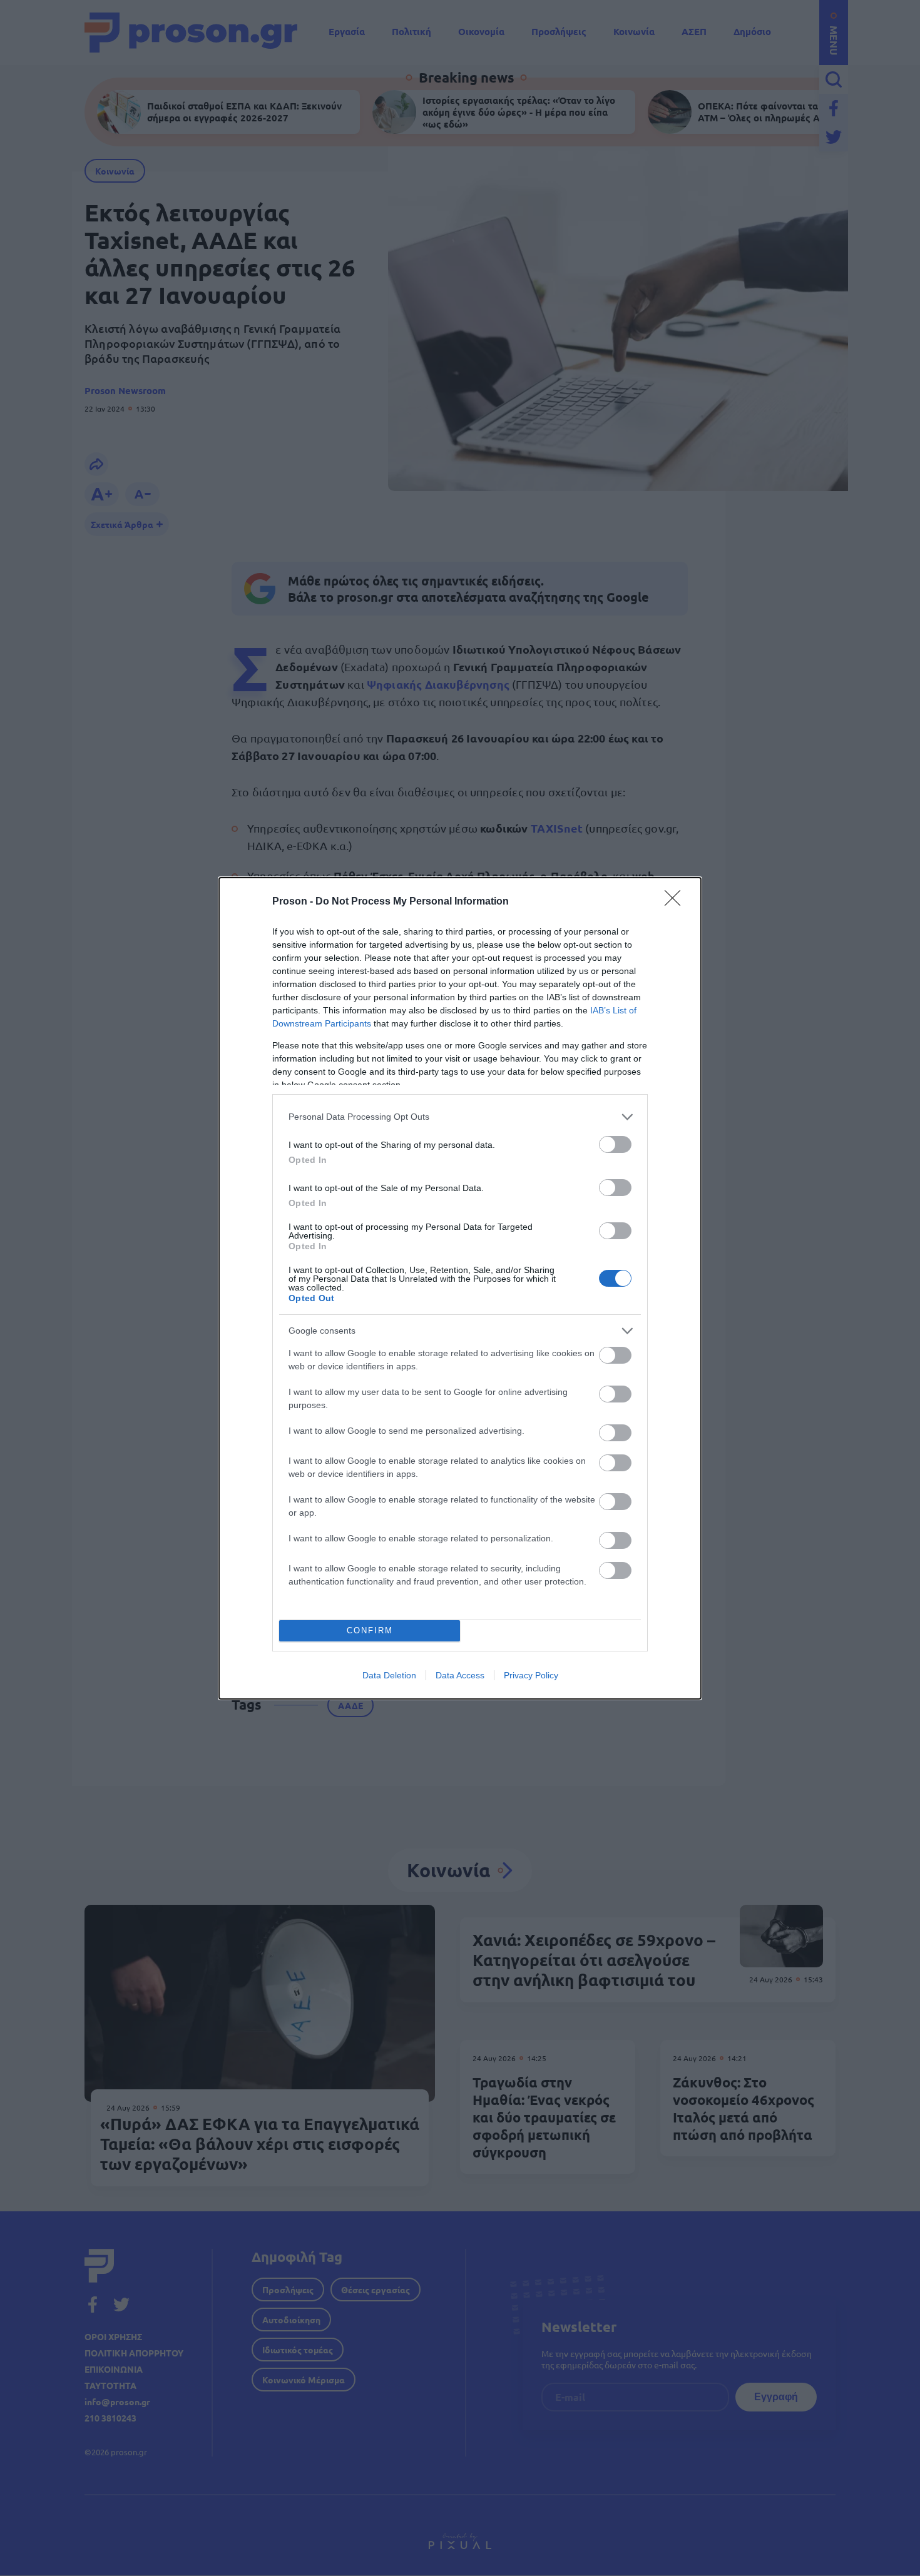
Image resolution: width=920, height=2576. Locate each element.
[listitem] (460, 1117)
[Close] (677, 902)
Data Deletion (389, 1675)
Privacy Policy (531, 1675)
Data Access (460, 1675)
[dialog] (460, 1288)
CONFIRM (370, 1630)
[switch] (615, 1144)
